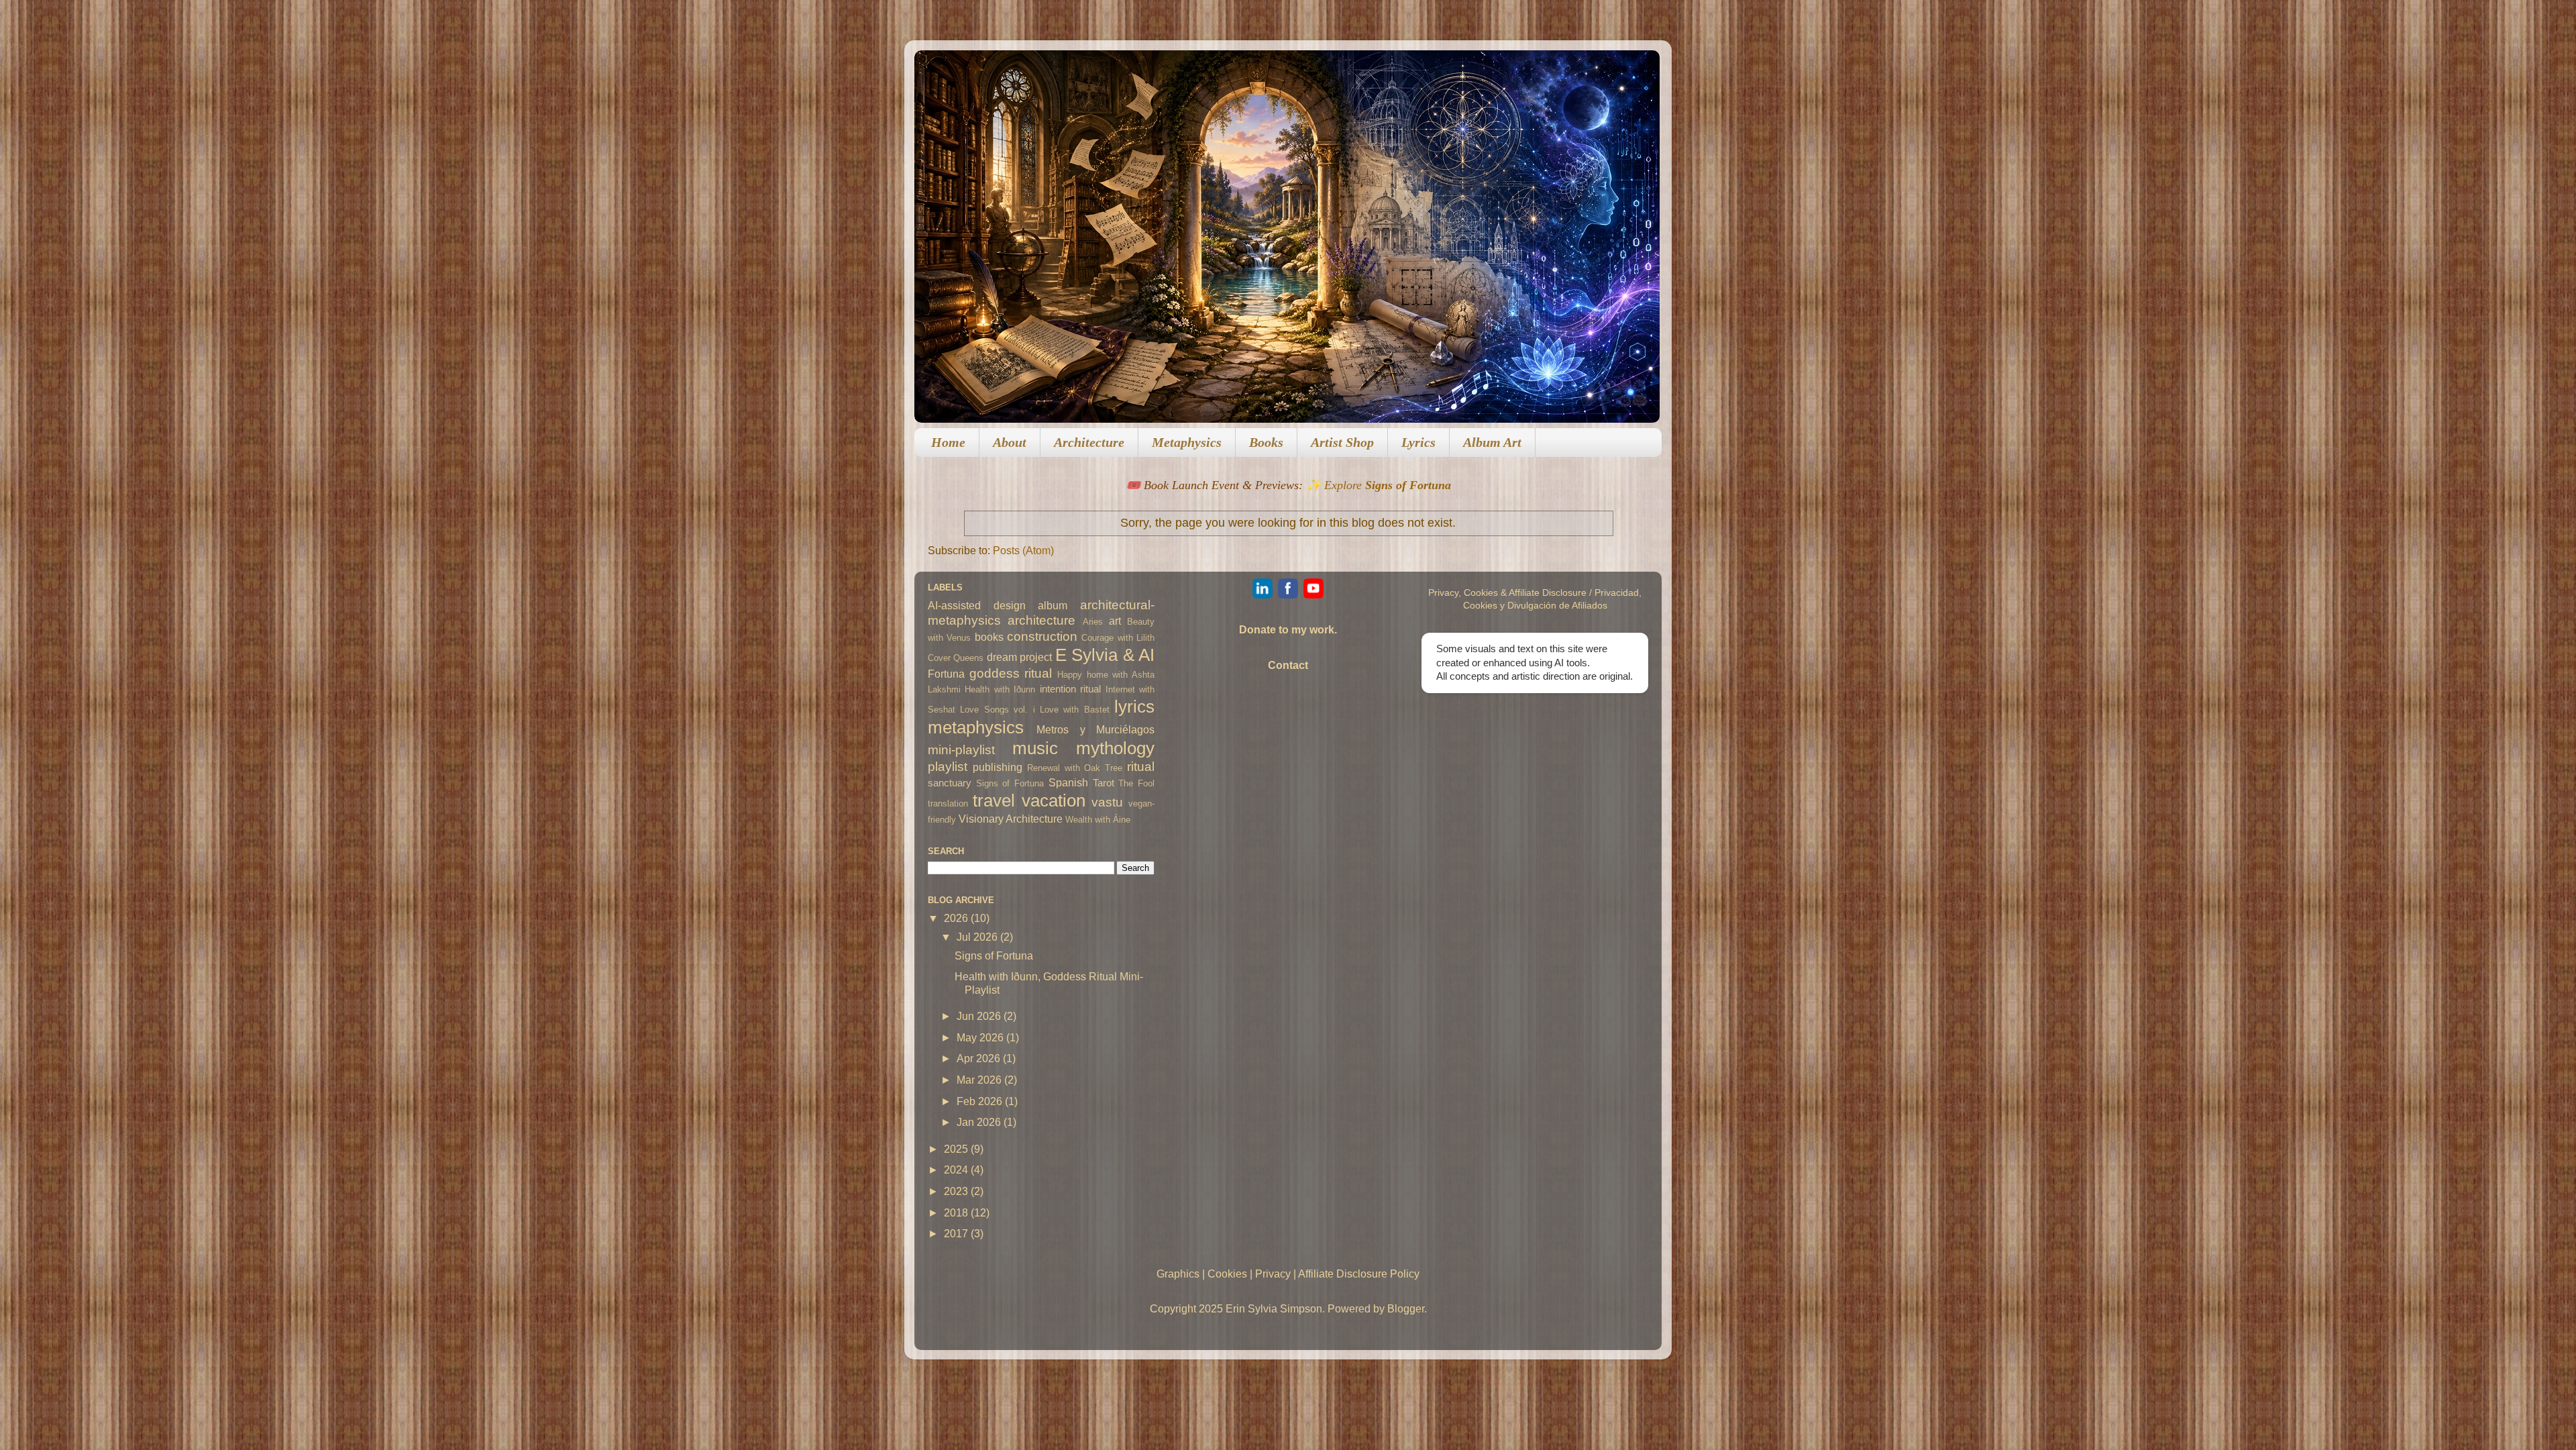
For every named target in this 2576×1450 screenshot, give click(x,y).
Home (948, 442)
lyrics (1134, 707)
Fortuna (946, 674)
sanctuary (950, 783)
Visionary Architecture (1011, 819)
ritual (1141, 766)
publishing (998, 767)
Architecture (1089, 442)
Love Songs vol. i (997, 710)
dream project (1019, 657)
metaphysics (976, 727)
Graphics (1178, 1274)
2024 (957, 1170)
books (989, 637)
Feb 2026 (981, 1101)
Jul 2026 (978, 937)
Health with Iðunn (1000, 689)
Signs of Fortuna (1010, 783)
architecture (1041, 620)
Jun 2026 (980, 1016)
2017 (957, 1233)
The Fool (1136, 783)
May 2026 (981, 1037)
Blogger (1406, 1308)
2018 (957, 1212)
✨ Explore (1379, 485)
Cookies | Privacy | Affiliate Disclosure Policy (1313, 1274)
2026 (957, 918)
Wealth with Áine (1098, 820)
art (1115, 621)
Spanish (1068, 782)
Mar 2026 (980, 1080)
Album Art (1492, 442)
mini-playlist (961, 749)
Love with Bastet (1075, 710)
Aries (1093, 622)
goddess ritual (1011, 673)
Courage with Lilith (1118, 638)
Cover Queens (956, 658)
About (1010, 442)
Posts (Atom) (1023, 550)
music (1035, 748)
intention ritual (1070, 689)
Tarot (1104, 783)
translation (948, 804)
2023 (957, 1191)
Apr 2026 (980, 1058)
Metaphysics (1187, 442)
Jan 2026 (980, 1122)
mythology (1115, 748)
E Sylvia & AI (1105, 655)
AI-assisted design (977, 605)
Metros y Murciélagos (1095, 729)
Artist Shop (1342, 442)
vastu (1107, 802)
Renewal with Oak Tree (1075, 768)
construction (1042, 636)
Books (1266, 442)
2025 (957, 1149)
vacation (1054, 800)
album (1053, 605)
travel (994, 800)
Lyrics (1418, 442)
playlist (948, 766)
